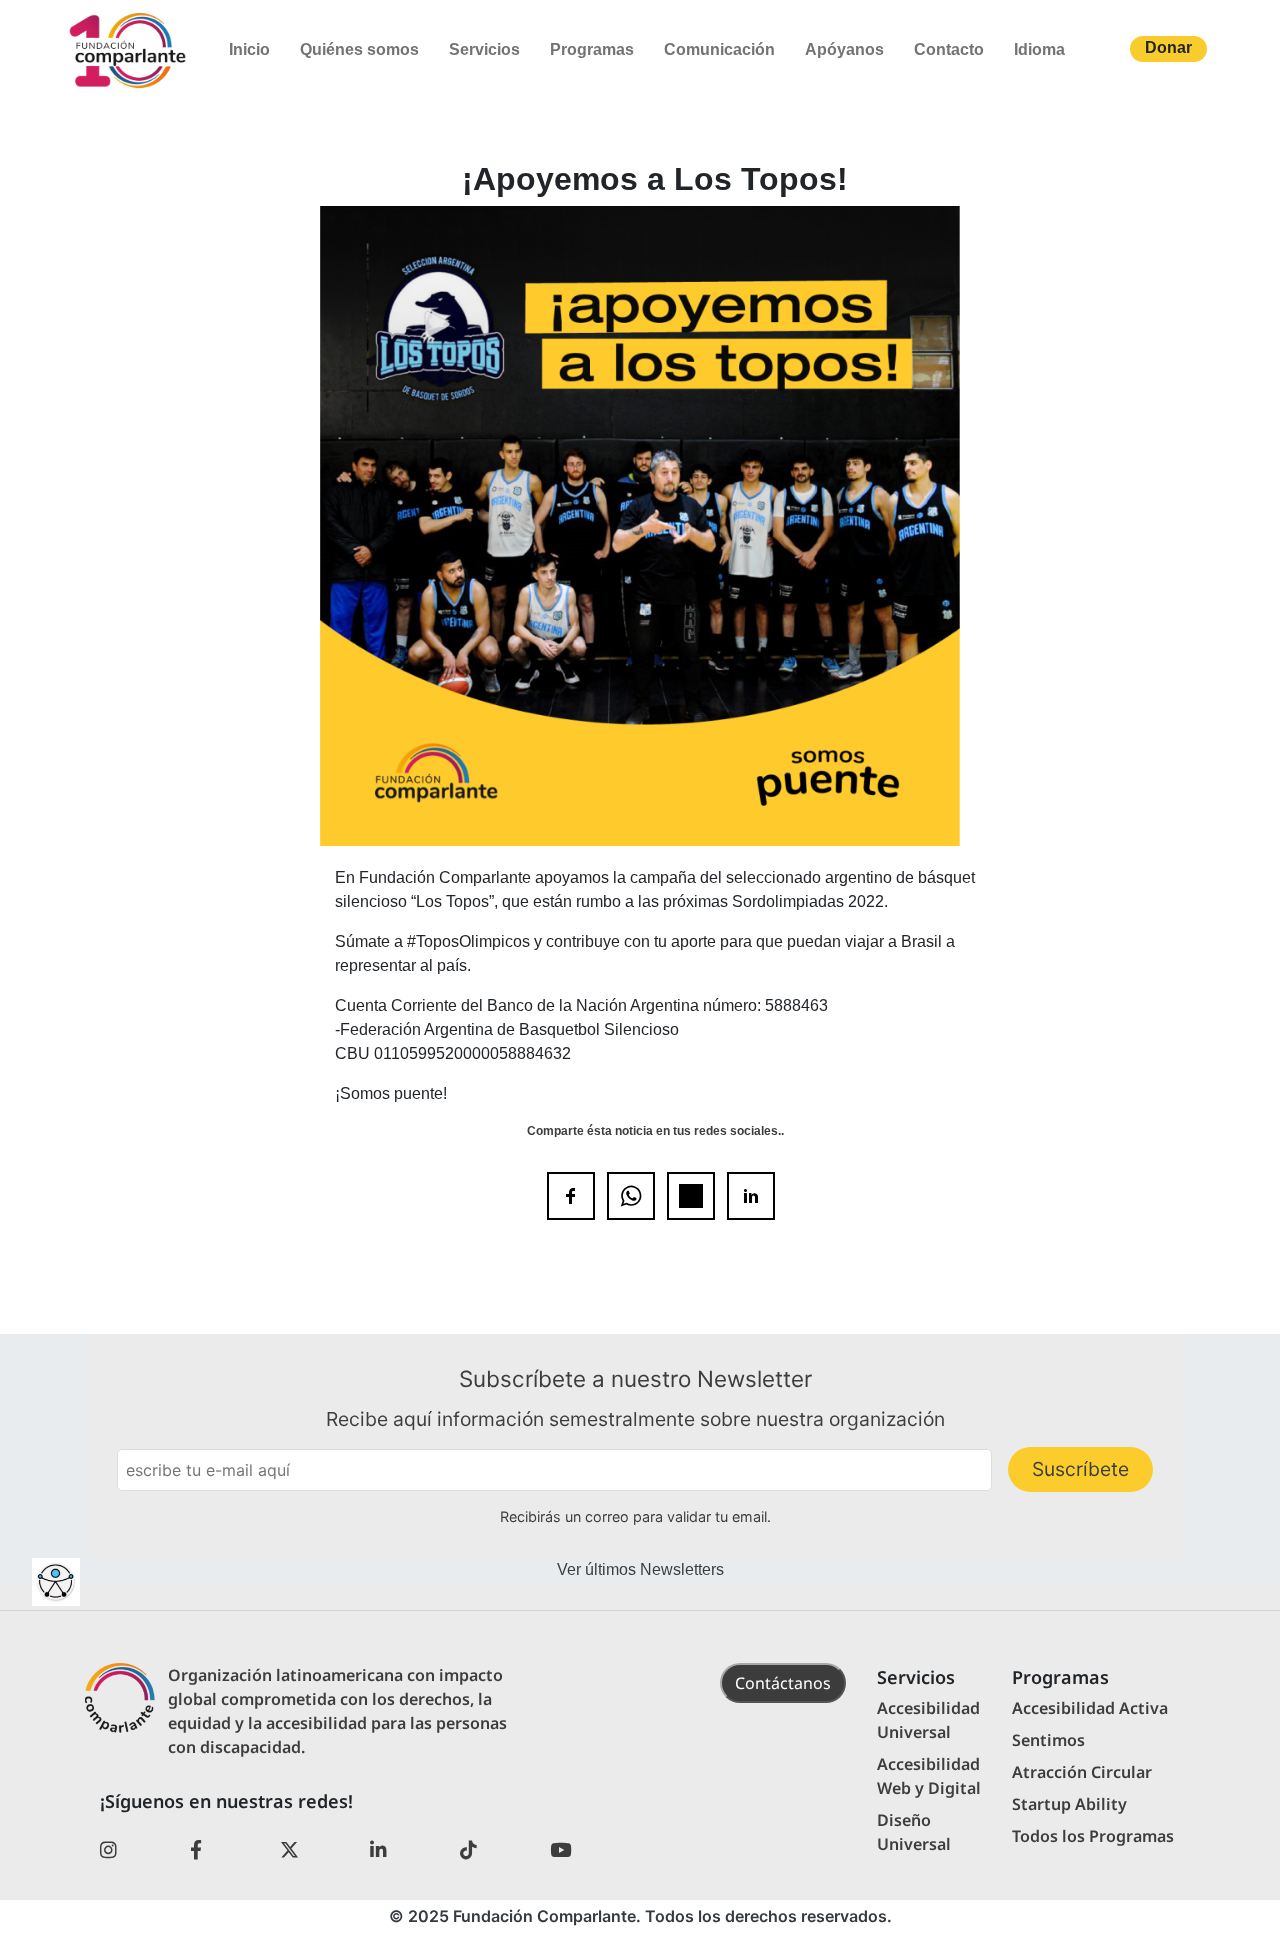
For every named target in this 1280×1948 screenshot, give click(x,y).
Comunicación (719, 49)
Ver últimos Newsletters (640, 1569)
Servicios (484, 49)
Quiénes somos (359, 49)
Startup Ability (1069, 1804)
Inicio (249, 49)
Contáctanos (783, 1683)
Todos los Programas (1093, 1836)
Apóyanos (844, 49)
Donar (1168, 47)
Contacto (949, 49)
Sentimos (1048, 1740)
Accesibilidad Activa (1090, 1708)
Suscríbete (1080, 1469)
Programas (592, 49)
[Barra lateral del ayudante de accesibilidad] (56, 1582)
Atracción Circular (1082, 1772)
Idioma (1039, 49)
